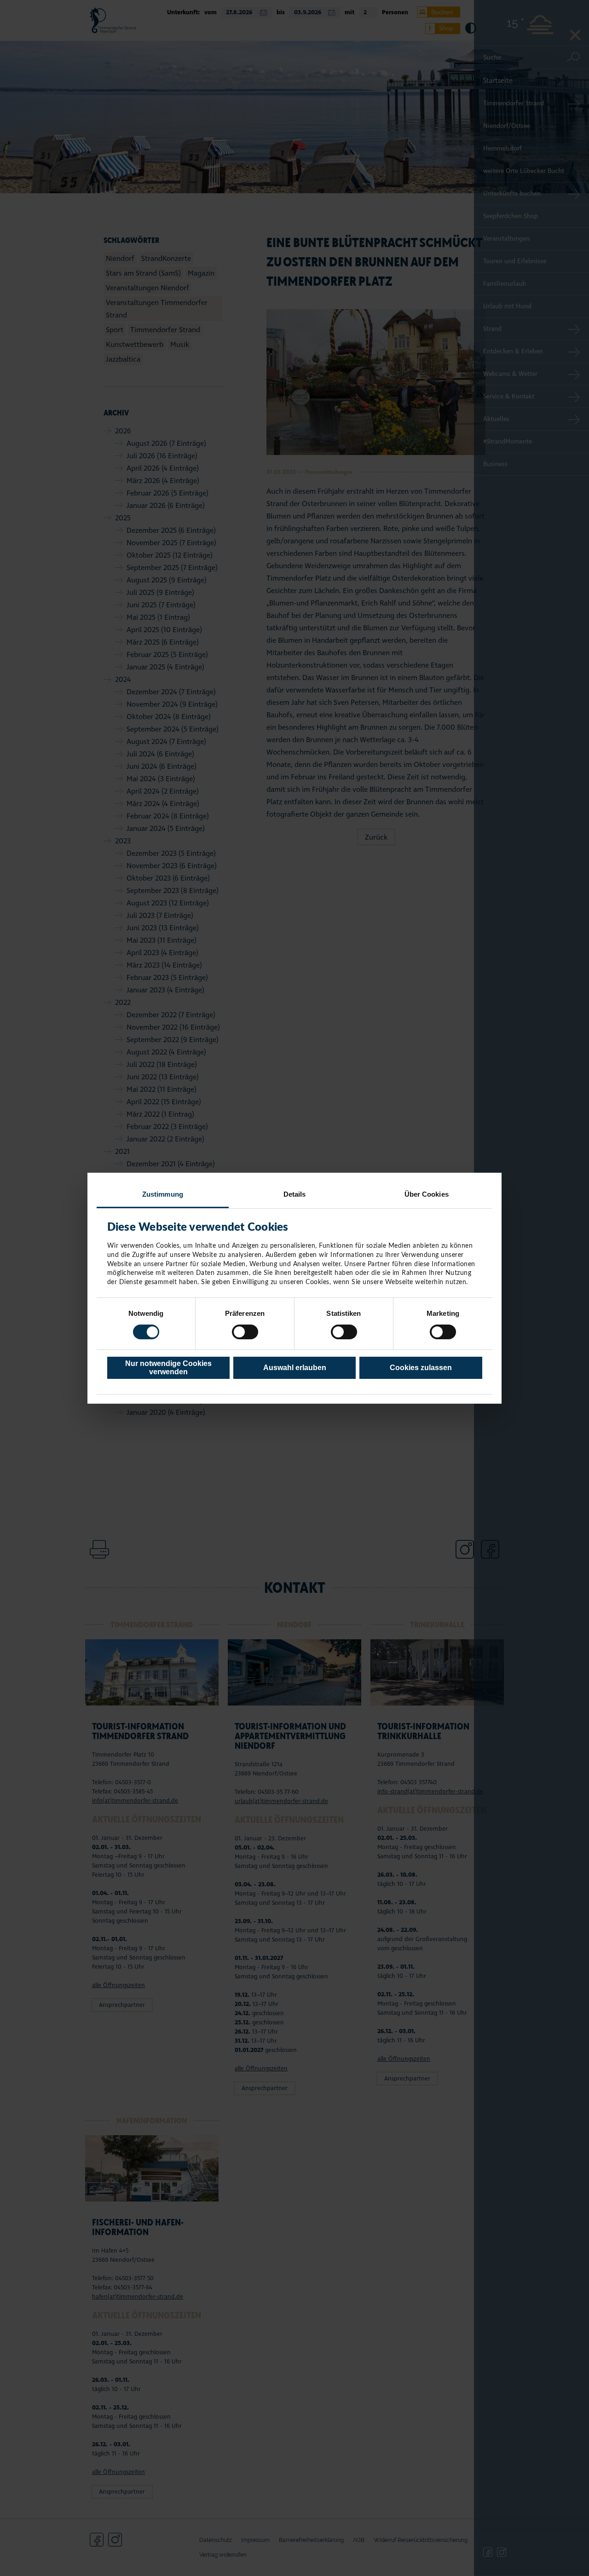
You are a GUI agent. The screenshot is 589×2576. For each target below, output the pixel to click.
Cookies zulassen (421, 1368)
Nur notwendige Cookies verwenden (168, 1368)
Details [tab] (295, 1194)
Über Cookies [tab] (427, 1194)
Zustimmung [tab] (163, 1194)
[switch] (245, 1332)
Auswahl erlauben (295, 1368)
